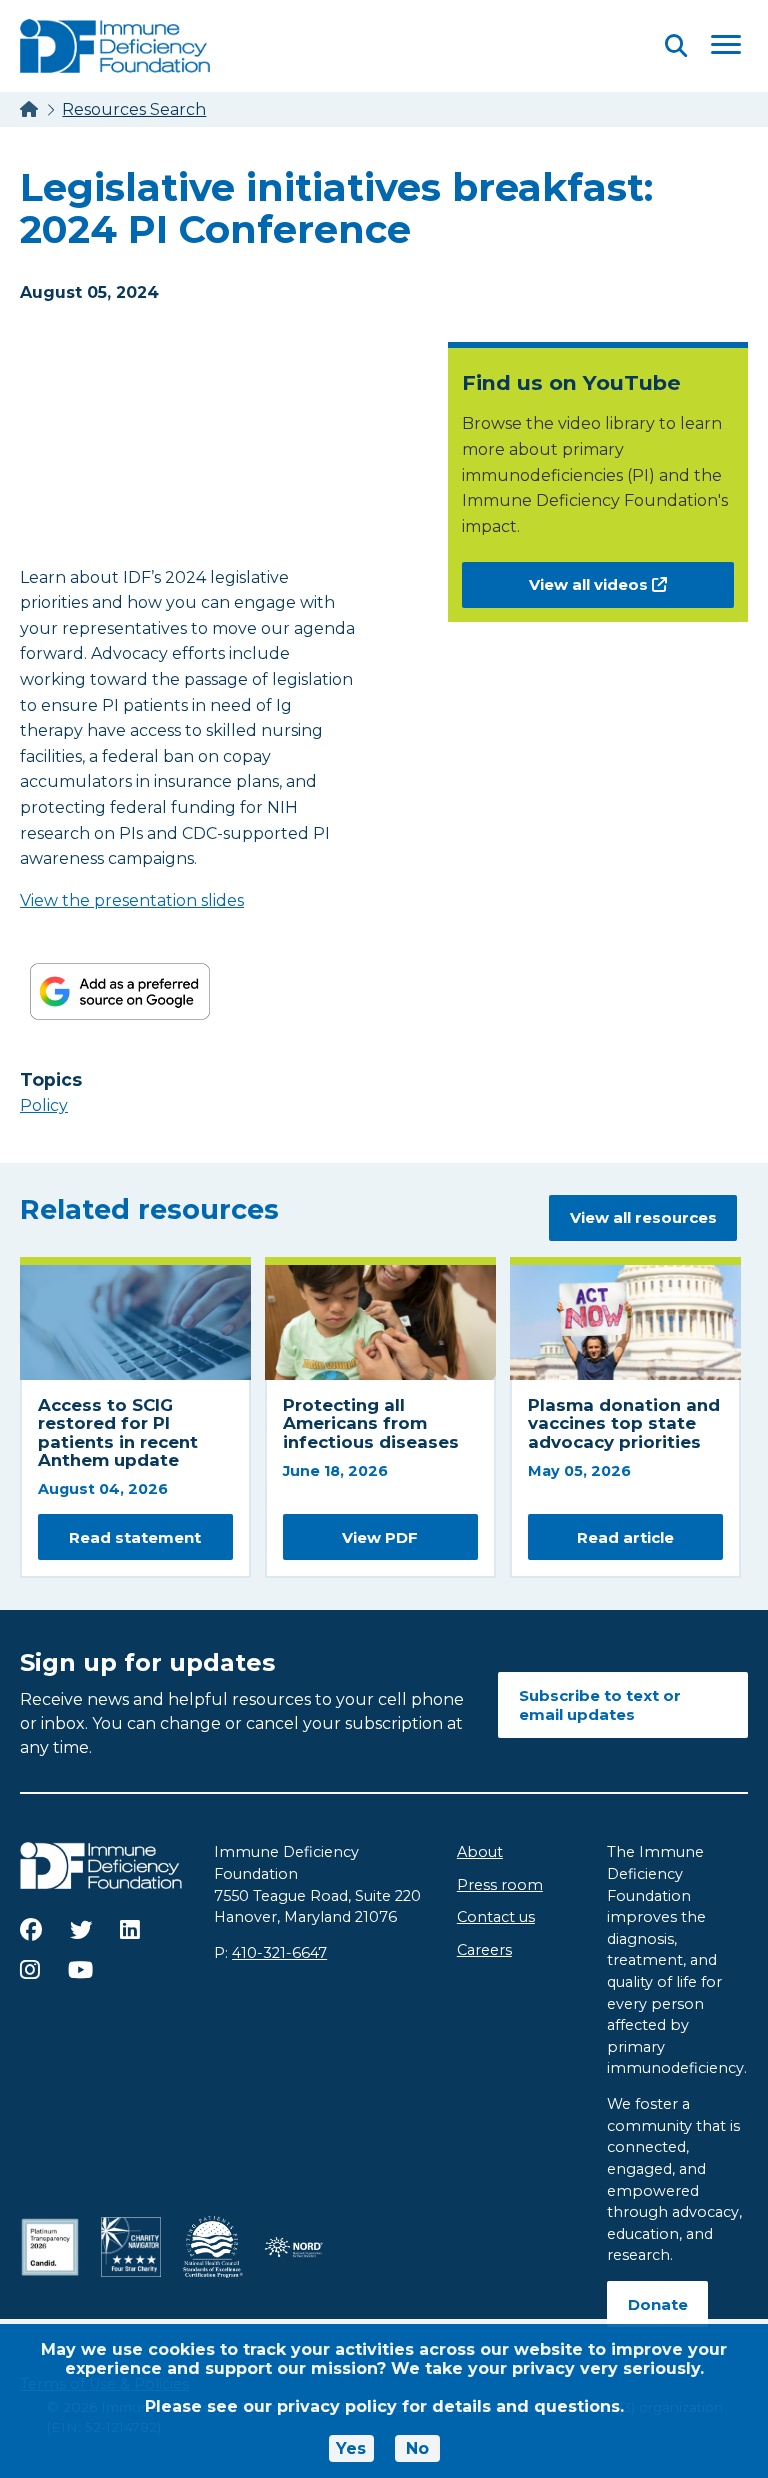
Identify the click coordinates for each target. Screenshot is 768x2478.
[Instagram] (30, 1970)
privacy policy (337, 2406)
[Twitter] (81, 1930)
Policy (44, 1105)
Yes (351, 2448)
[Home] (29, 109)
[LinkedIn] (130, 1930)
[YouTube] (80, 1970)
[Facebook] (31, 1930)
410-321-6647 (279, 1953)
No (417, 2448)
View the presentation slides (132, 900)
